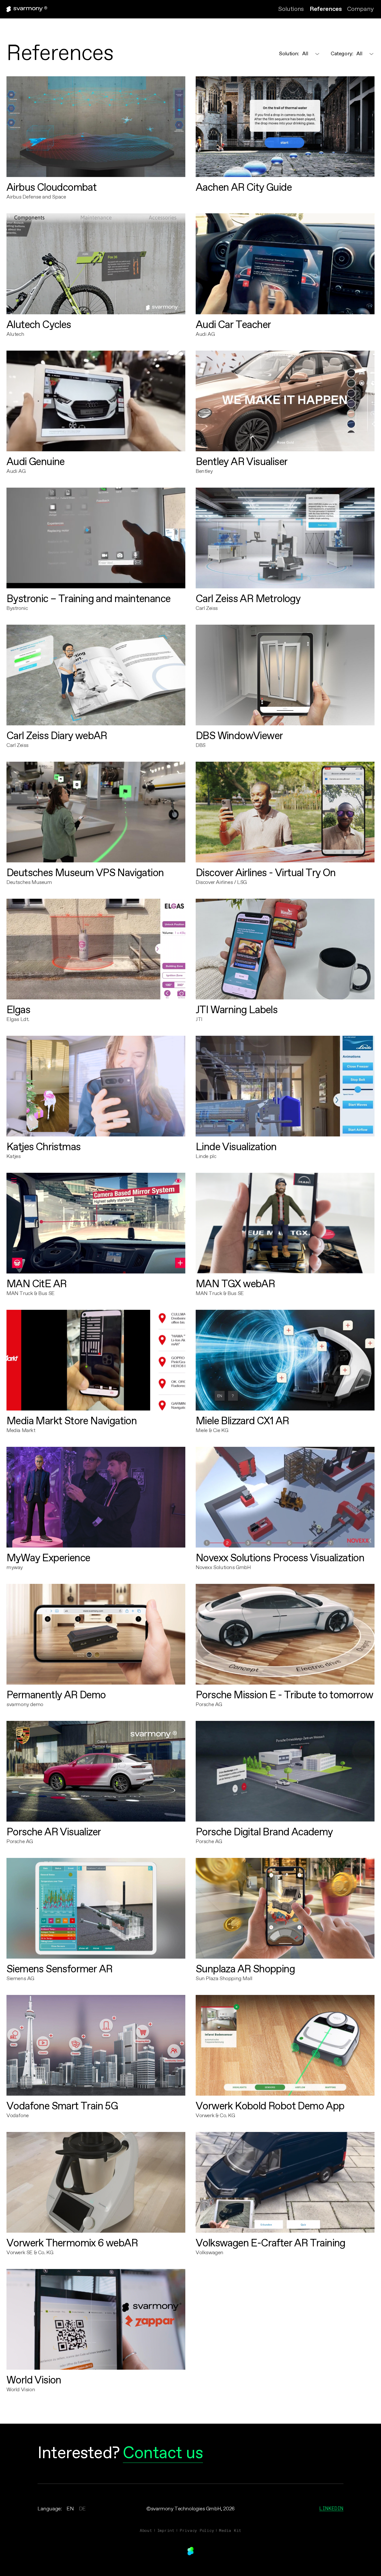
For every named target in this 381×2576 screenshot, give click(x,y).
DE (82, 2509)
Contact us (163, 2454)
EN (70, 2509)
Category (342, 54)
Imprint (166, 2530)
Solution (289, 54)
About (146, 2530)
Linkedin (331, 2508)
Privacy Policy (197, 2530)
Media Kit (230, 2530)
